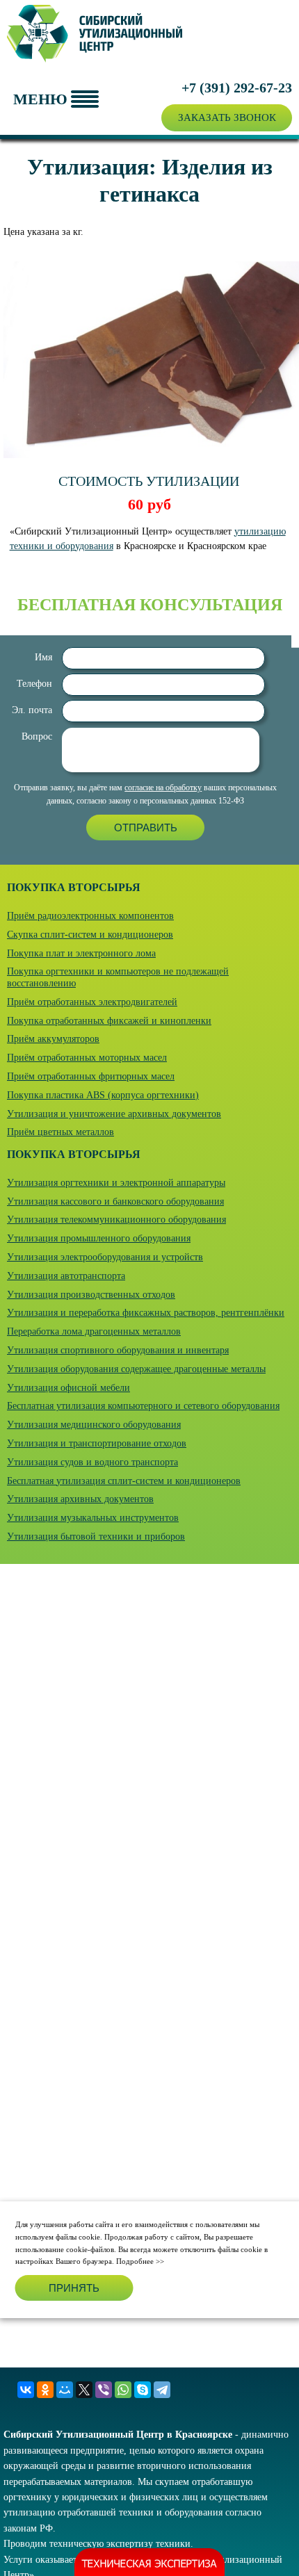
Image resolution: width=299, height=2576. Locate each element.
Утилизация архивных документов (80, 1499)
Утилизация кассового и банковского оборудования (115, 1201)
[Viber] (104, 2390)
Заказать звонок (227, 117)
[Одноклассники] (45, 2390)
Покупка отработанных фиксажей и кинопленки (109, 1021)
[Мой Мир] (65, 2390)
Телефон (34, 684)
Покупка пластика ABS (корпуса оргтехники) (103, 1095)
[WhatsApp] (123, 2390)
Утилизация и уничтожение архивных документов (114, 1114)
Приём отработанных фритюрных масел (91, 1076)
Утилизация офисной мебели (68, 1388)
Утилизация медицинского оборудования (94, 1425)
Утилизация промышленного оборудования (99, 1238)
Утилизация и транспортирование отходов (97, 1443)
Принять (74, 2288)
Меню (40, 99)
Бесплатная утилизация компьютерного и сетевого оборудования (143, 1406)
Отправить (146, 828)
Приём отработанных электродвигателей (92, 1002)
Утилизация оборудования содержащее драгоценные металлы (136, 1369)
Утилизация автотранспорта (66, 1276)
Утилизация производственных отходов (91, 1295)
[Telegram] (162, 2390)
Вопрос (37, 736)
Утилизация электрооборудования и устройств (105, 1257)
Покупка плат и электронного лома (81, 953)
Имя (43, 657)
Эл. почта (32, 710)
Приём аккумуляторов (53, 1039)
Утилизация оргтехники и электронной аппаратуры (116, 1183)
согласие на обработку (163, 788)
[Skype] (143, 2390)
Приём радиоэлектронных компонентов (90, 916)
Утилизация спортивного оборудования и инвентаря (118, 1350)
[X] (84, 2390)
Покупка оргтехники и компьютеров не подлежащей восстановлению (118, 977)
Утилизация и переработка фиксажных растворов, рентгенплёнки (146, 1313)
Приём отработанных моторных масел (87, 1058)
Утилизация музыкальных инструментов (93, 1518)
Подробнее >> (140, 2261)
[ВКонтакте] (26, 2390)
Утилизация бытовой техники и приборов (96, 1536)
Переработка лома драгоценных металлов (94, 1331)
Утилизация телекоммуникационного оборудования (116, 1220)
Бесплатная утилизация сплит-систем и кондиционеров (124, 1481)
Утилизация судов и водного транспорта (92, 1462)
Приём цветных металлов (60, 1132)
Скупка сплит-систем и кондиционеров (90, 935)
